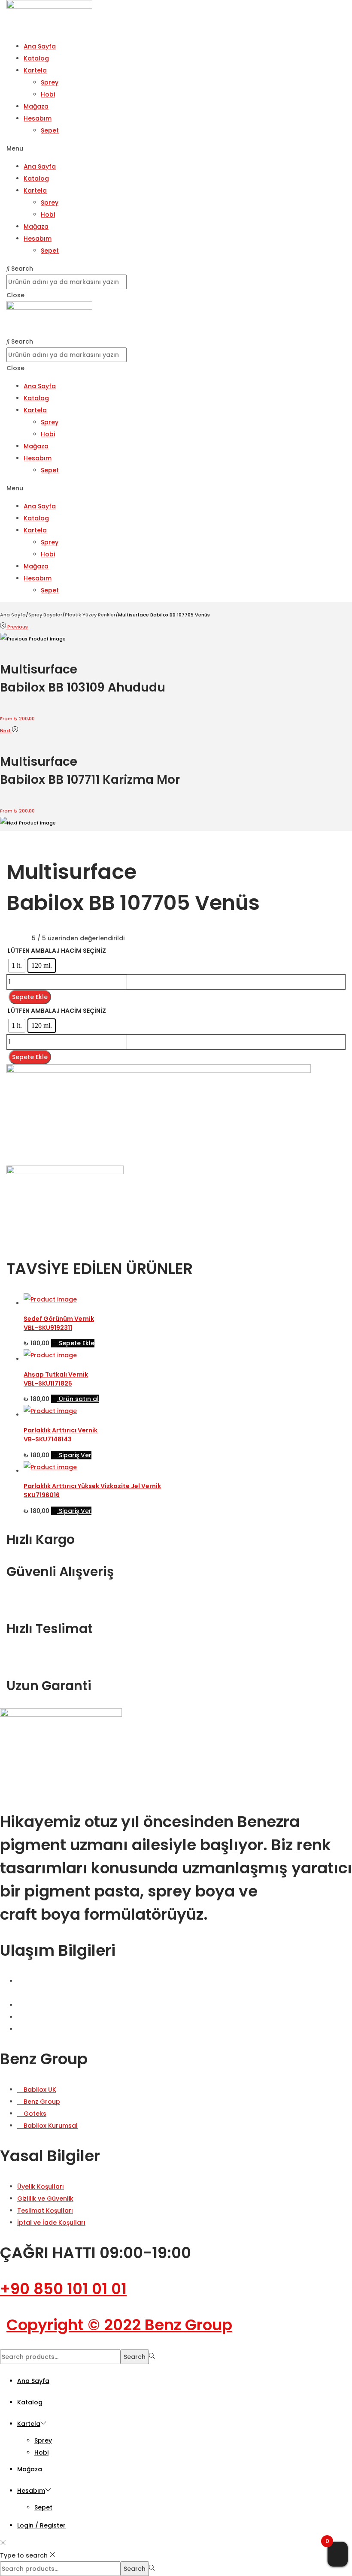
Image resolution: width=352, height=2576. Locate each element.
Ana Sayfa (40, 46)
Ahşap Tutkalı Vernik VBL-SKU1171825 (56, 1379)
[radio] (17, 966)
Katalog (36, 58)
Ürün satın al (79, 1399)
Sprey (50, 82)
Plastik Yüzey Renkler (90, 615)
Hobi (48, 94)
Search (135, 2357)
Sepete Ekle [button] (77, 1343)
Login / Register (41, 2525)
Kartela (35, 70)
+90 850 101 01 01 (63, 2289)
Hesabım (38, 118)
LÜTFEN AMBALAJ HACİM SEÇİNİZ (57, 951)
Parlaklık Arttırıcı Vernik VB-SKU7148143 (61, 1435)
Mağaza (36, 106)
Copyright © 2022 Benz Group (119, 2325)
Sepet (50, 130)
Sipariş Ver (75, 1455)
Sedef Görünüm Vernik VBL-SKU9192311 (59, 1323)
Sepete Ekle (30, 997)
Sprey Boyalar (45, 615)
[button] (176, 148)
